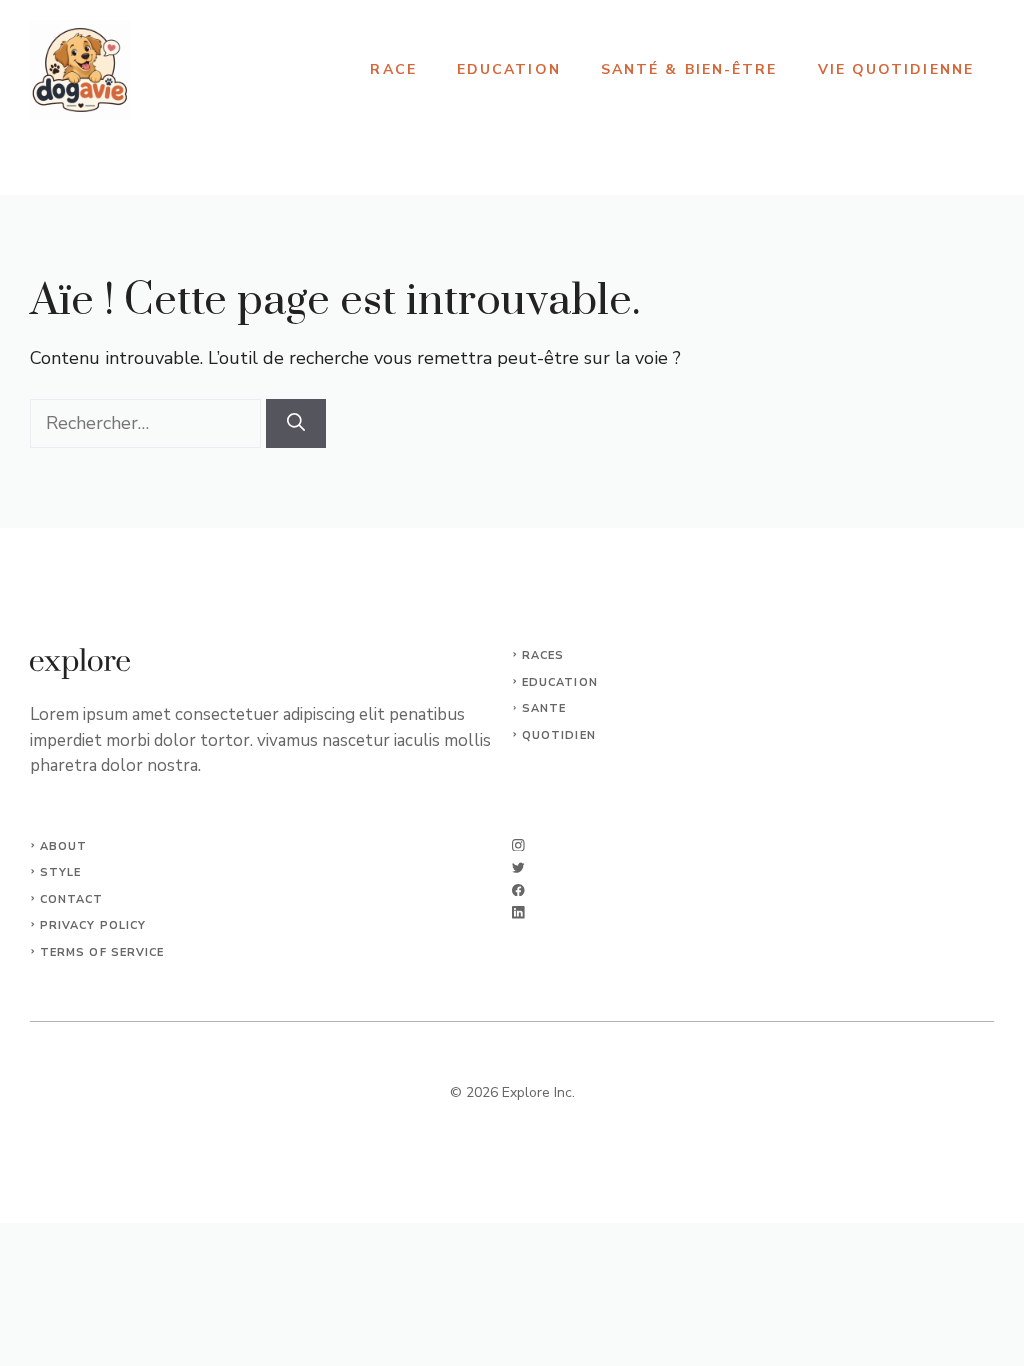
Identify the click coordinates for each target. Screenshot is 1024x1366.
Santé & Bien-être (689, 69)
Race (393, 69)
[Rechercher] (296, 423)
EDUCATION (560, 682)
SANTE (544, 708)
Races (543, 655)
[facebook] (518, 890)
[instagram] (518, 845)
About (64, 846)
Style (61, 872)
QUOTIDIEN (559, 735)
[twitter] (518, 867)
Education (509, 69)
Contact (72, 899)
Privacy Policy (93, 925)
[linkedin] (518, 912)
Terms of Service (102, 952)
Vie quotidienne (896, 69)
